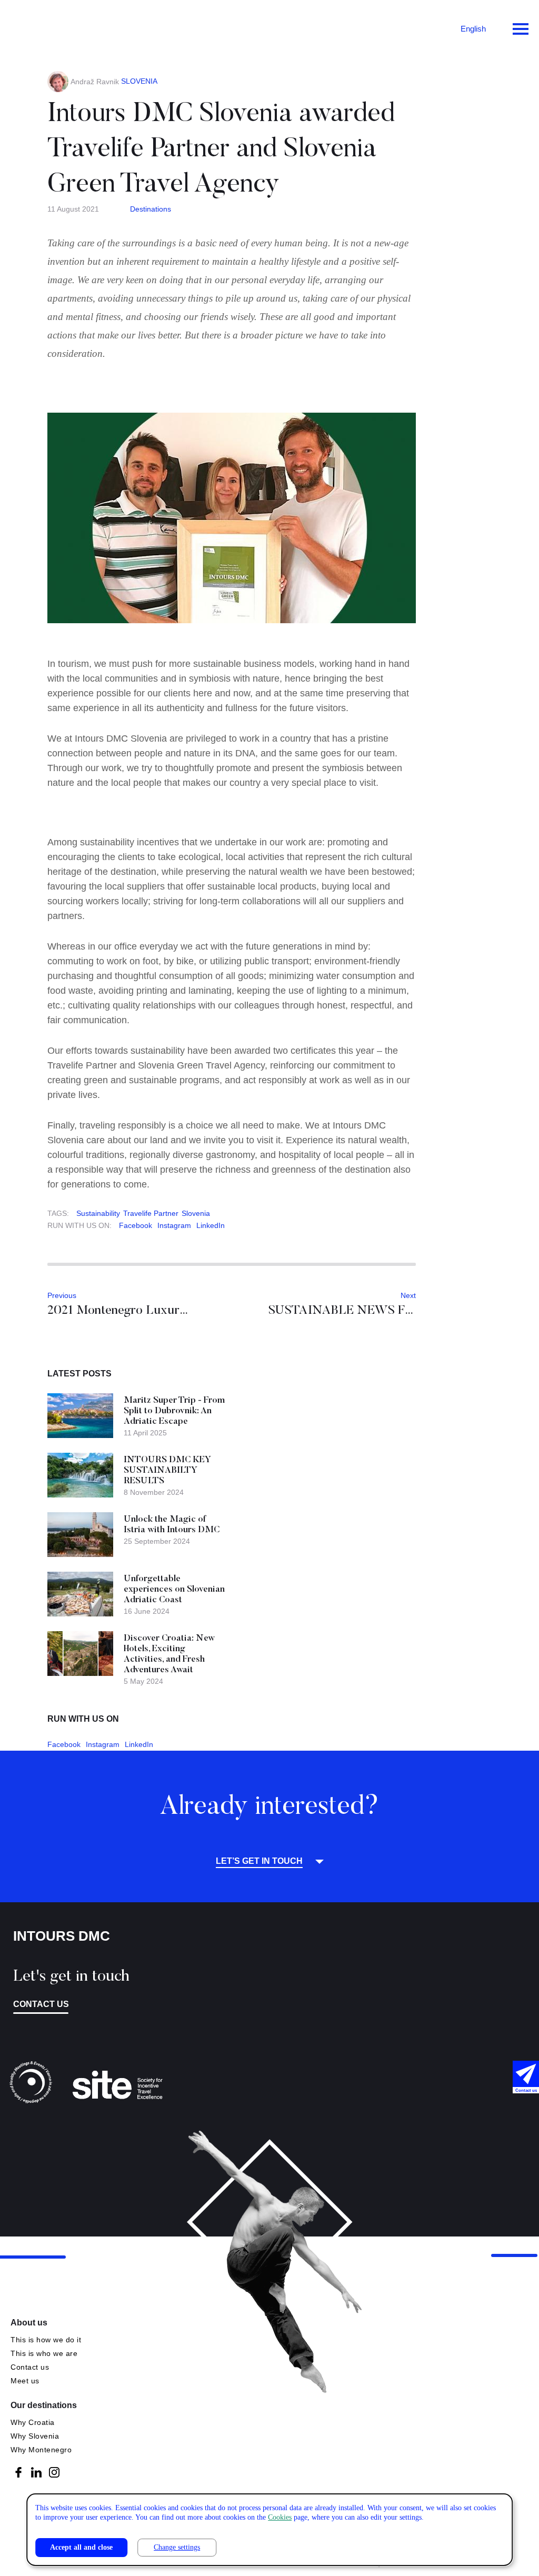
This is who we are (44, 2353)
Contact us (41, 2004)
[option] (232, 518)
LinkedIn (211, 1225)
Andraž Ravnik (95, 82)
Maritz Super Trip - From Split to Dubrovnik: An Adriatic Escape (174, 1411)
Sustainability (98, 1213)
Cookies (280, 2517)
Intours (53, 26)
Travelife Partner (151, 1213)
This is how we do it (46, 2340)
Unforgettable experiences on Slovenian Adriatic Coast (174, 1590)
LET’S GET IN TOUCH (259, 1861)
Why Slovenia (35, 2436)
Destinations (151, 209)
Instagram (174, 1225)
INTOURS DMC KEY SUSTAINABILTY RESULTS (167, 1471)
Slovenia (196, 1213)
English (473, 29)
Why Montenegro (41, 2450)
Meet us (25, 2381)
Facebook (136, 1225)
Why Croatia (33, 2422)
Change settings (177, 2547)
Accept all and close (81, 2547)
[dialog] (269, 2530)
